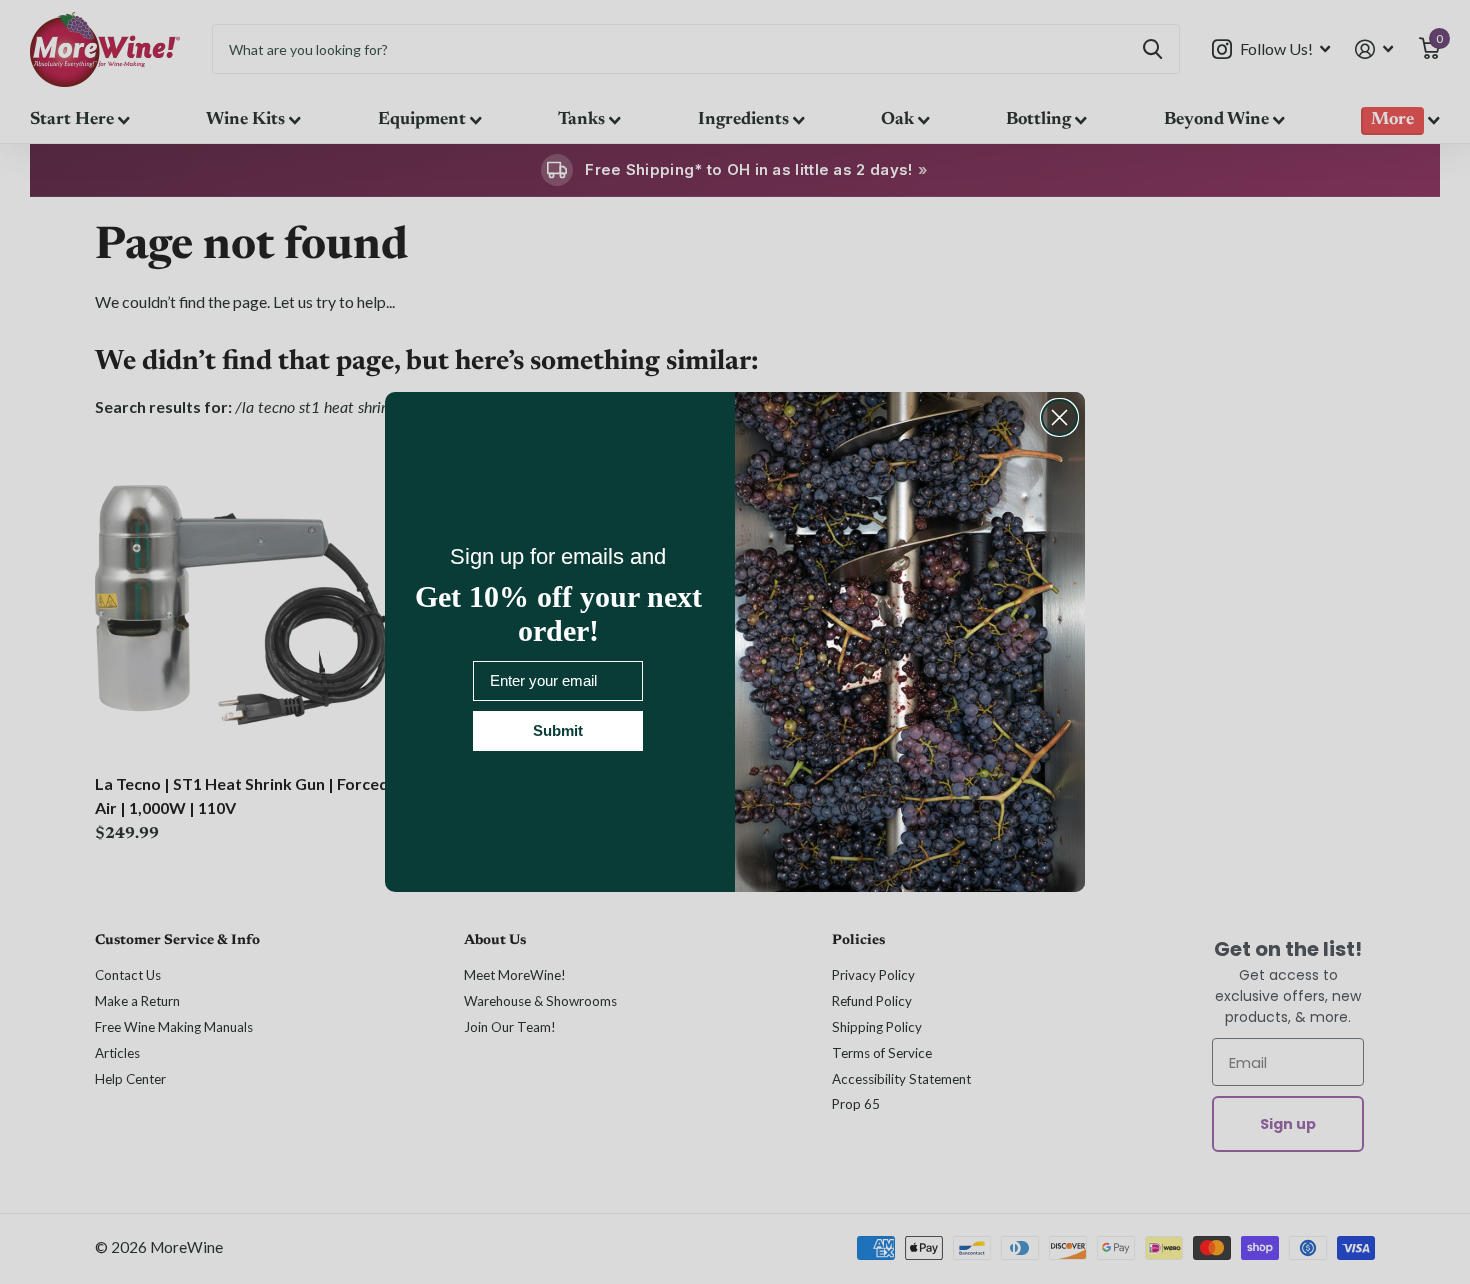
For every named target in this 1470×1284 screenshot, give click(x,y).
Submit (558, 730)
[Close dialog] (1059, 417)
